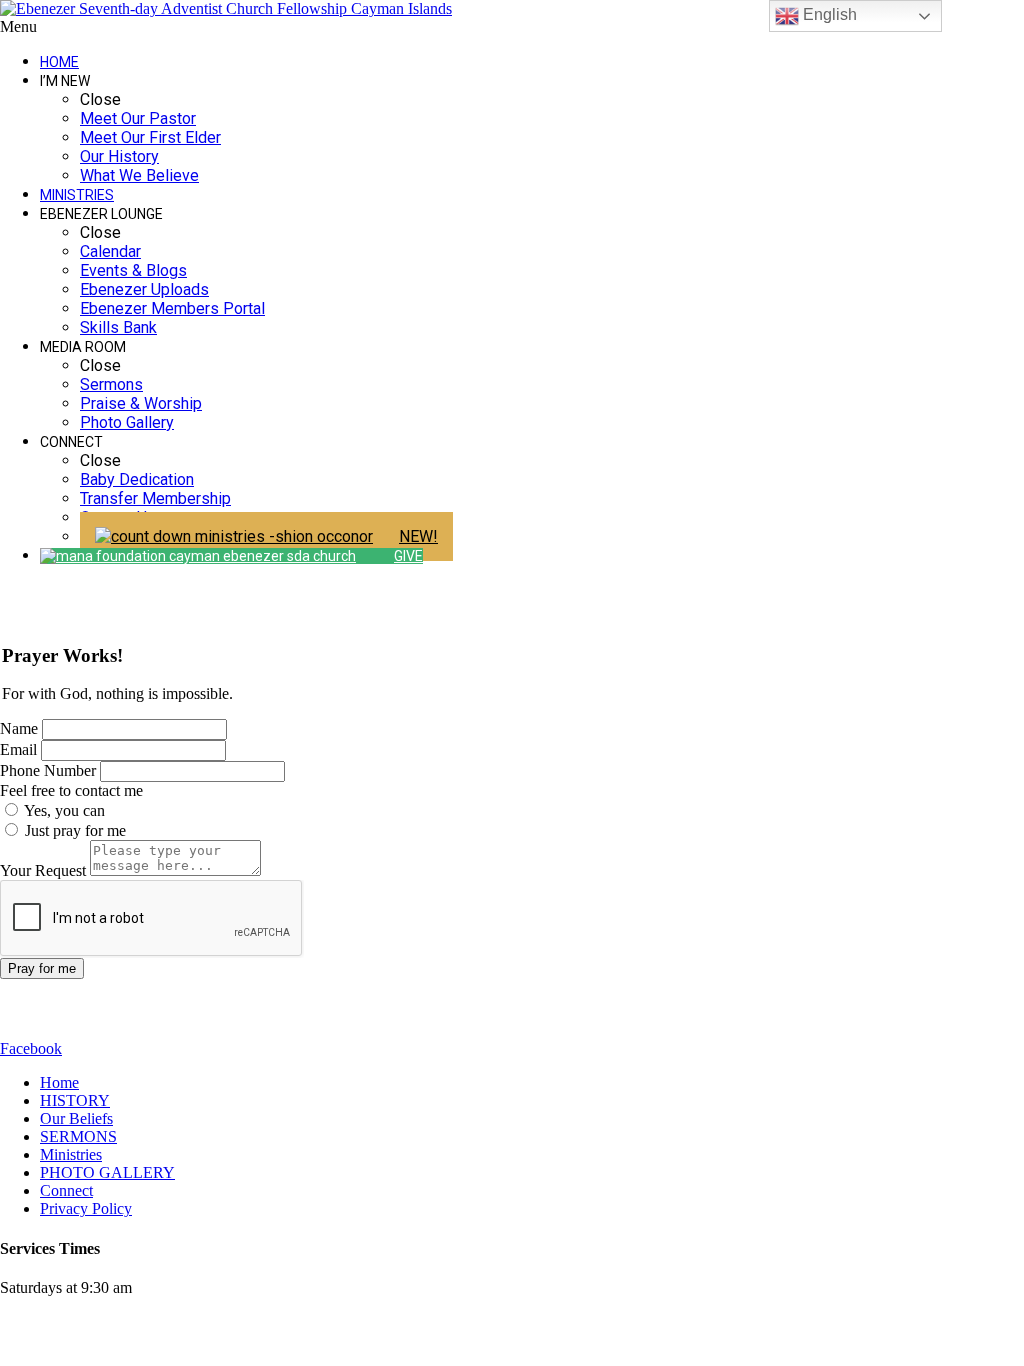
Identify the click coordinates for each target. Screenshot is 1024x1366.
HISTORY (75, 1100)
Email (18, 749)
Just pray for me (73, 830)
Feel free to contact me (71, 790)
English (828, 14)
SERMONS (78, 1136)
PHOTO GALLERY (107, 1172)
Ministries (71, 1154)
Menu (18, 26)
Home (59, 1082)
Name (19, 728)
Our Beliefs (76, 1118)
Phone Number (48, 770)
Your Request (43, 870)
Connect (66, 1190)
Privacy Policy (86, 1208)
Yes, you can (63, 810)
